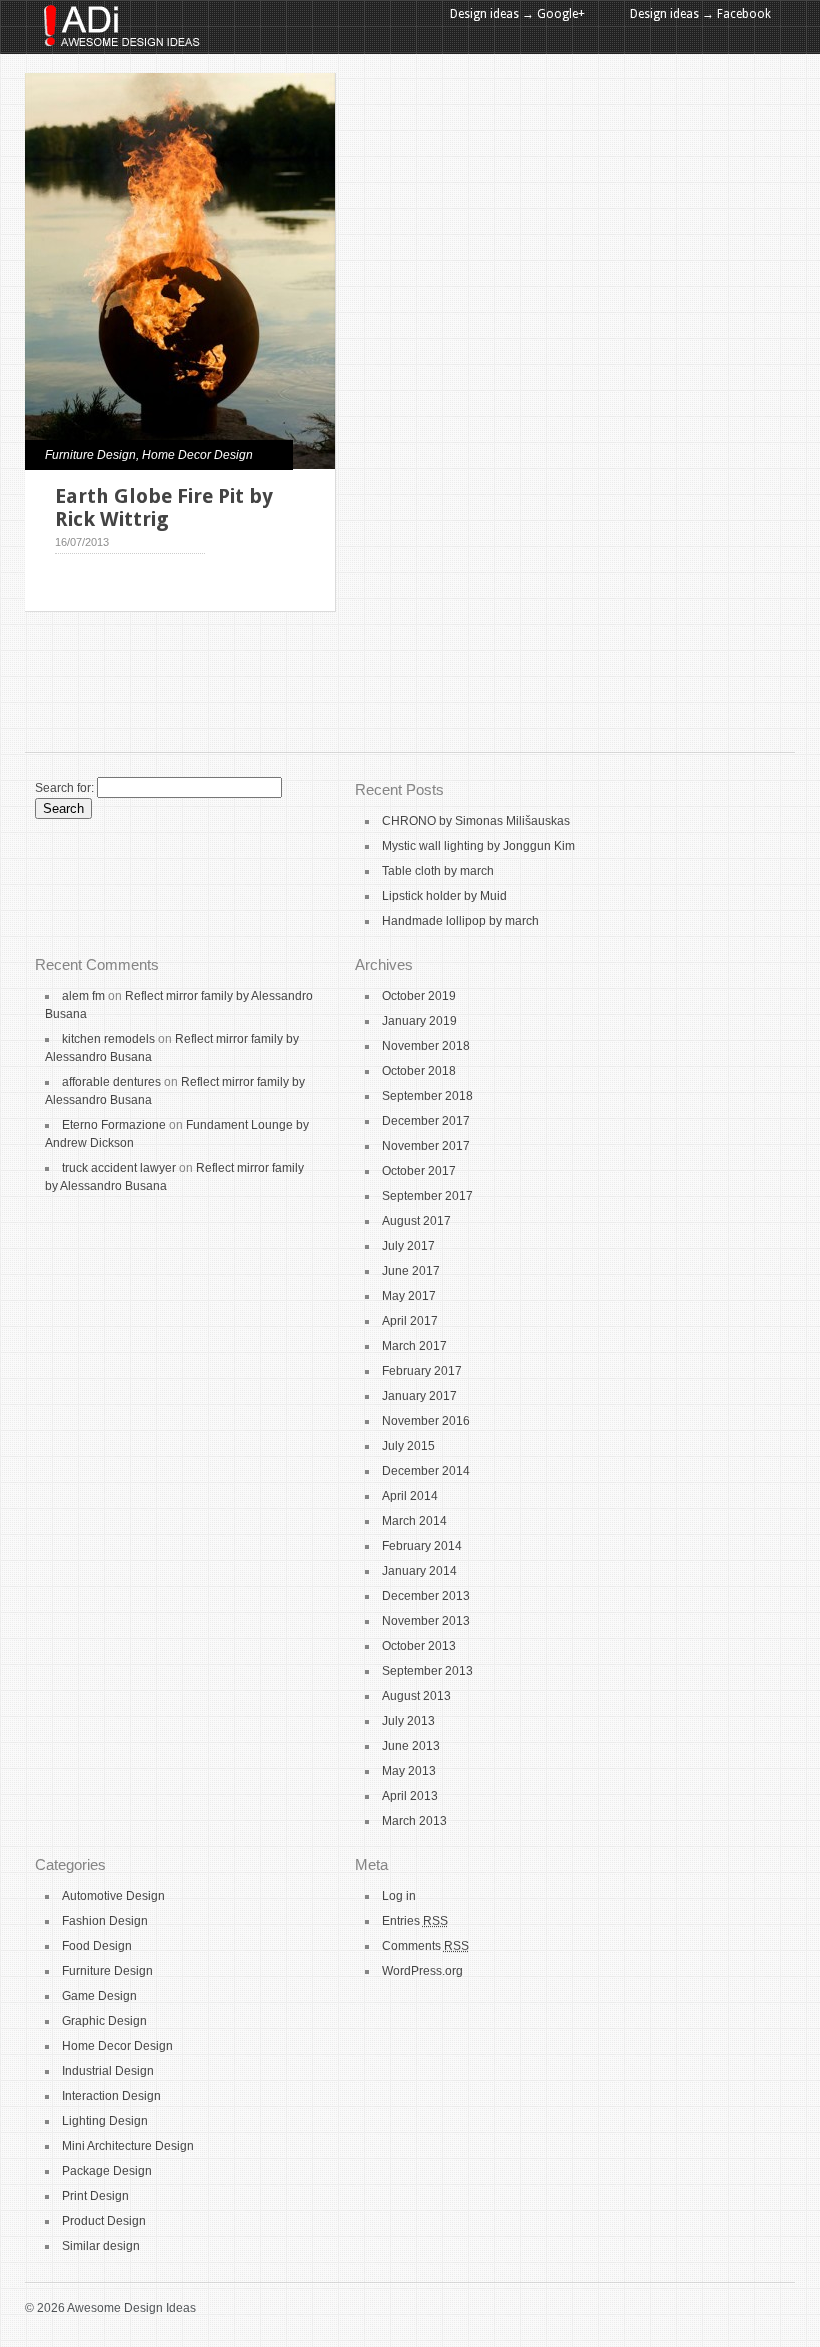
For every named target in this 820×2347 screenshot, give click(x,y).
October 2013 (419, 1646)
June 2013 (411, 1746)
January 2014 (419, 1571)
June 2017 (411, 1271)
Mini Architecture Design (128, 2146)
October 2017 (419, 1171)
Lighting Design (105, 2121)
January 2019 (419, 1021)
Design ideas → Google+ (517, 14)
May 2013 (409, 1771)
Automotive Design (113, 1896)
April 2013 (410, 1796)
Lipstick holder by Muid (444, 896)
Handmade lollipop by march (460, 921)
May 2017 (409, 1296)
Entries (415, 1921)
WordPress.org (422, 1971)
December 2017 (426, 1121)
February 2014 (422, 1546)
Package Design (107, 2171)
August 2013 (416, 1696)
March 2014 (414, 1521)
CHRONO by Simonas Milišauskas (476, 821)
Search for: (64, 788)
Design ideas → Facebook (700, 14)
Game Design (99, 1996)
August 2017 (416, 1221)
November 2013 (426, 1621)
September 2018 (427, 1096)
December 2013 (426, 1596)
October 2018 (419, 1071)
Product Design (104, 2221)
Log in (399, 1896)
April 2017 (410, 1321)
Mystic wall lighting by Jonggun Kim (478, 846)
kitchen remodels (108, 1039)
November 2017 (426, 1146)
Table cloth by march (438, 871)
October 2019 (419, 996)
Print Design (95, 2196)
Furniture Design (90, 455)
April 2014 (410, 1496)
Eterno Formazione (114, 1125)
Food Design (97, 1946)
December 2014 (426, 1471)
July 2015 (408, 1446)
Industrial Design (108, 2071)
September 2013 (427, 1671)
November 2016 (426, 1421)
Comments (425, 1946)
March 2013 (414, 1821)
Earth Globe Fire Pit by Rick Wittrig (164, 507)
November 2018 (426, 1046)
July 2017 (408, 1246)
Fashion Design (105, 1921)
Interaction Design (111, 2096)
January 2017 (419, 1396)
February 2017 (422, 1371)
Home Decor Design (197, 455)
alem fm (83, 996)
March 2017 (414, 1346)
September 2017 (427, 1196)
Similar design (101, 2246)
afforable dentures (111, 1082)
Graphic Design (104, 2021)
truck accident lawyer (119, 1168)
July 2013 (408, 1721)
